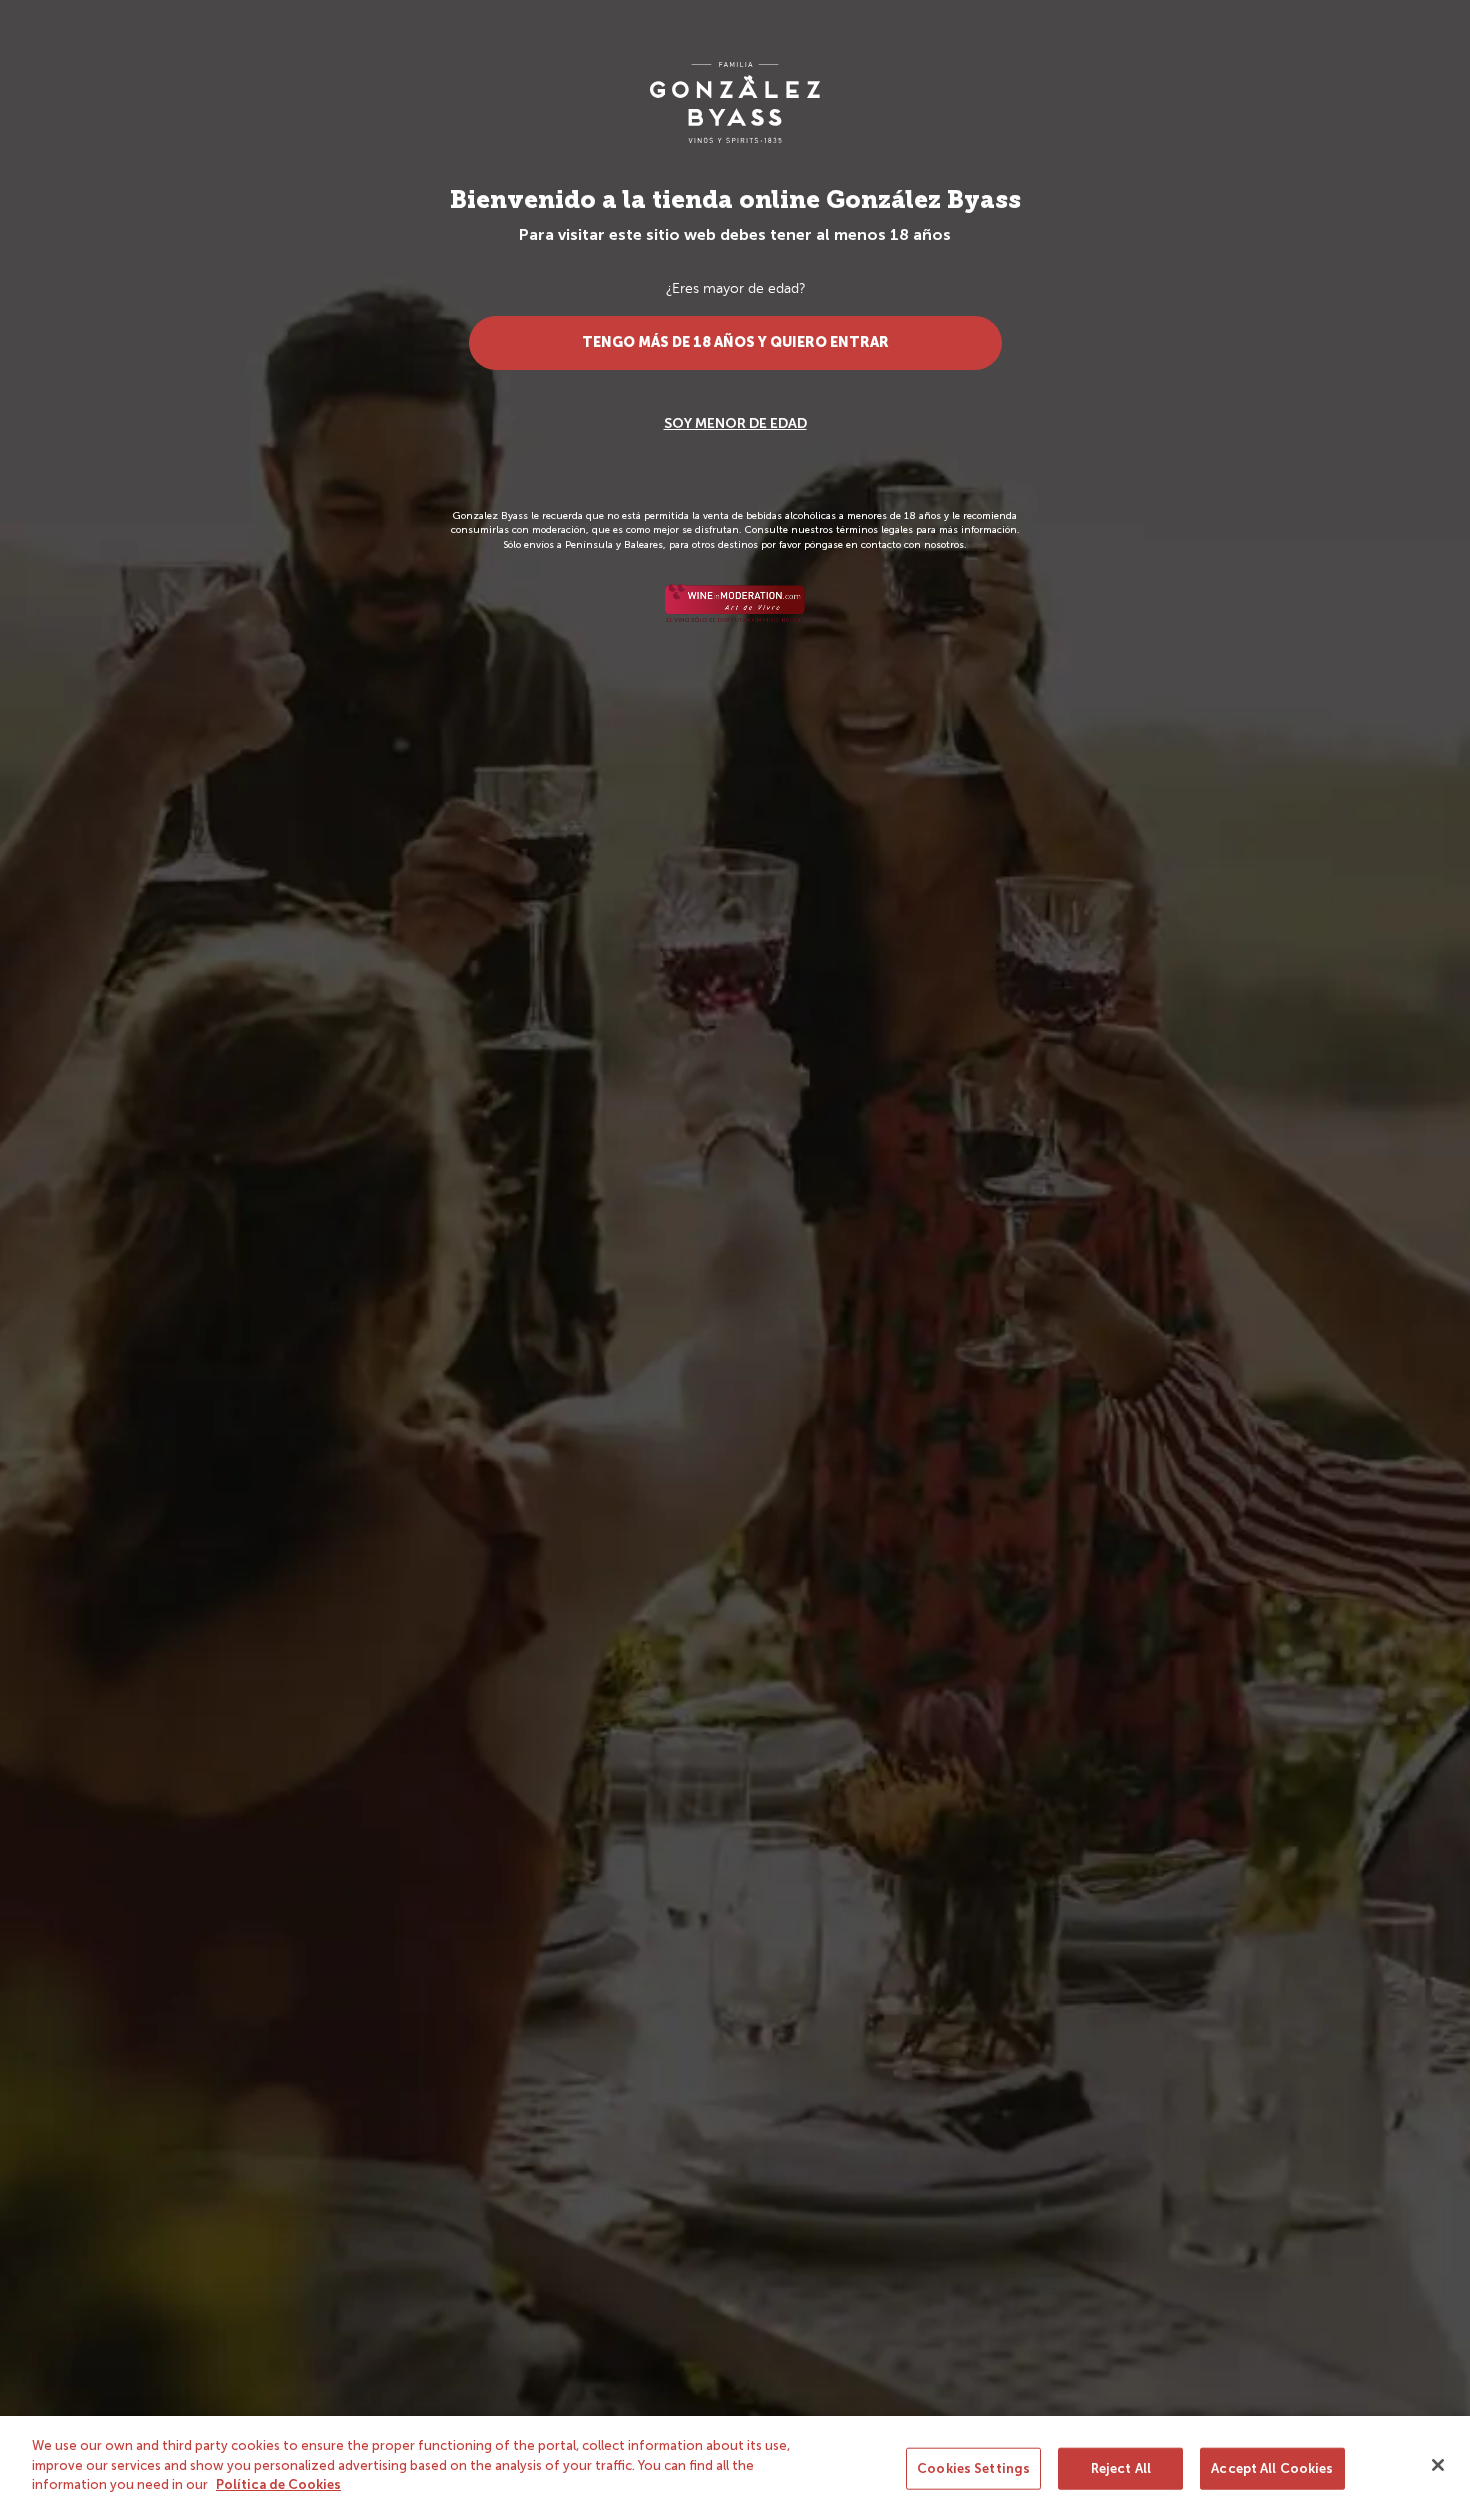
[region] (735, 2467)
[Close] (1438, 2465)
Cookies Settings (973, 2468)
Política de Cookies (278, 2484)
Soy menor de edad (735, 423)
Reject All (1121, 2468)
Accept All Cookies (1272, 2468)
